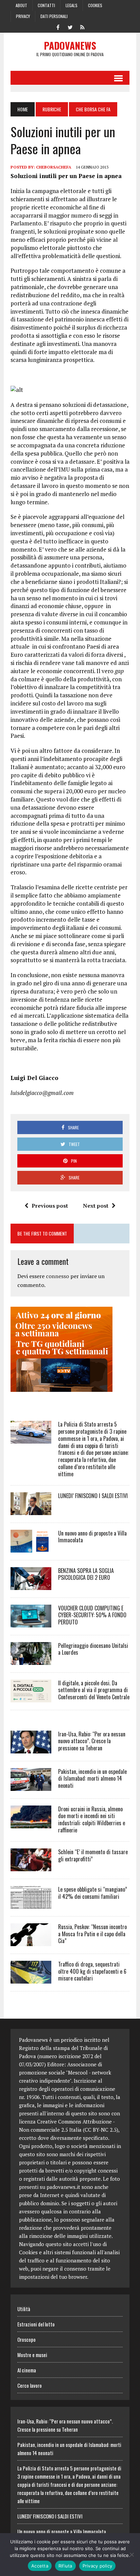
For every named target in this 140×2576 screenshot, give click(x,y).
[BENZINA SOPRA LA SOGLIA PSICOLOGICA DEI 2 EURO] (31, 1585)
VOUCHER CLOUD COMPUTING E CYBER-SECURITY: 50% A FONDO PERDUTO (92, 1615)
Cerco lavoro (30, 2385)
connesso (57, 1276)
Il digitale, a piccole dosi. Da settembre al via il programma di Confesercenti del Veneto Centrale (94, 1690)
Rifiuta (65, 2566)
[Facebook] (58, 27)
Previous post (50, 1206)
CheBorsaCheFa (54, 167)
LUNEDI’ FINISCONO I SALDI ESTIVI (93, 1496)
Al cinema (27, 2370)
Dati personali (54, 16)
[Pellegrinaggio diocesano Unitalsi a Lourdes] (31, 1660)
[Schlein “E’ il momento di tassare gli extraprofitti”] (31, 1866)
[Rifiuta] (132, 2555)
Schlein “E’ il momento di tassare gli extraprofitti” (93, 1855)
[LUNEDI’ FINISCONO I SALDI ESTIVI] (31, 1510)
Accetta (40, 2566)
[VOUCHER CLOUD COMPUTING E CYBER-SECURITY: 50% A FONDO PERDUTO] (31, 1623)
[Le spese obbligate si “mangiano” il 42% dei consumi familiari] (31, 1904)
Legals (72, 5)
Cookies (95, 5)
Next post (96, 1206)
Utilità (24, 2309)
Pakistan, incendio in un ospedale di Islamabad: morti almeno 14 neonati (92, 1779)
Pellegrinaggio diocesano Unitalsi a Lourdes (93, 1649)
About (21, 5)
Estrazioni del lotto (36, 2324)
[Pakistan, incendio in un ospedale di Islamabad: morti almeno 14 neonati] (31, 1786)
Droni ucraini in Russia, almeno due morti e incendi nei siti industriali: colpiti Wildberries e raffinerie (92, 1819)
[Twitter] (70, 27)
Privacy (23, 16)
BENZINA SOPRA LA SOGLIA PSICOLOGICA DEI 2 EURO (86, 1574)
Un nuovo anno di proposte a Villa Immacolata (92, 1537)
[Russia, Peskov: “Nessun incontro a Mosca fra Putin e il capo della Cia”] (31, 1941)
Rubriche (52, 109)
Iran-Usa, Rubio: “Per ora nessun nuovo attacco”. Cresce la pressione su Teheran (92, 1741)
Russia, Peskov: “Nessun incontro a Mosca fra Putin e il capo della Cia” (92, 1934)
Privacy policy (98, 2566)
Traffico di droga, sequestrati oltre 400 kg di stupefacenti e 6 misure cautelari (92, 1971)
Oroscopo (27, 2339)
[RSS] (82, 27)
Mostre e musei (32, 2355)
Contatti (46, 5)
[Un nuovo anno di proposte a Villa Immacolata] (31, 1548)
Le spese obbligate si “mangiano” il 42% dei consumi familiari (93, 1893)
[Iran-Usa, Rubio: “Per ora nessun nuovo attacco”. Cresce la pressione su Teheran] (31, 1749)
